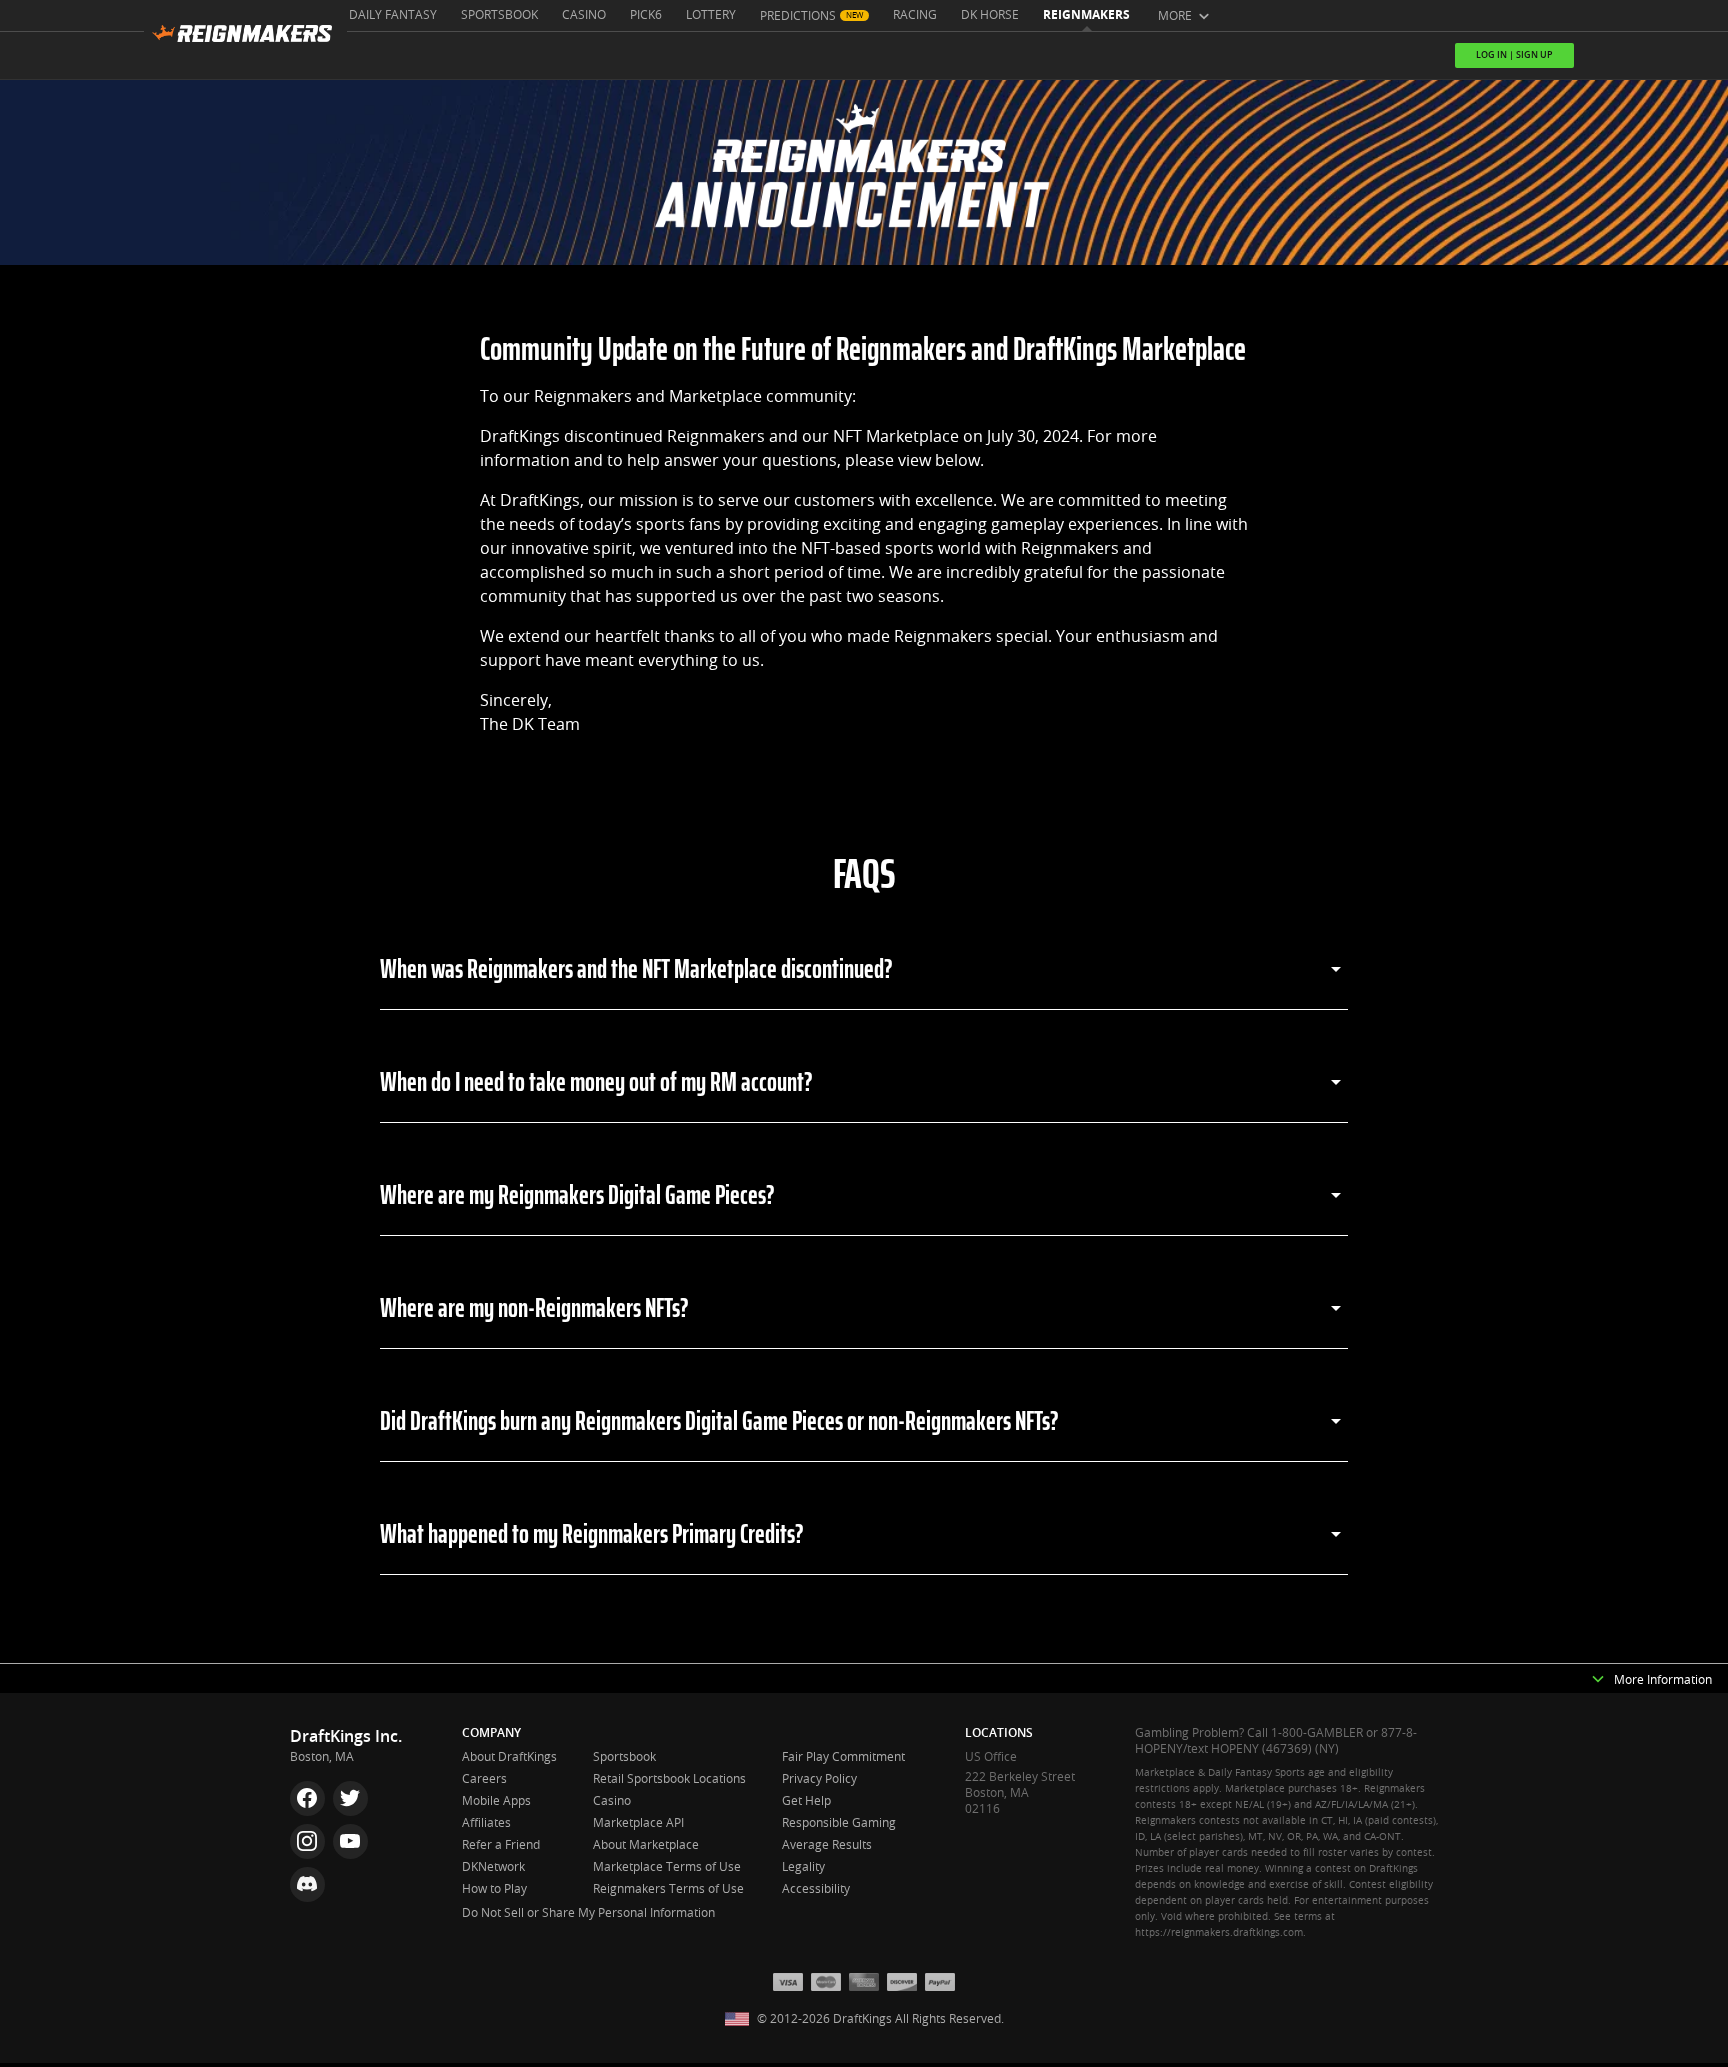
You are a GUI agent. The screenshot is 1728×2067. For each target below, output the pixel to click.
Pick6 (646, 15)
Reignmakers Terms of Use (668, 1889)
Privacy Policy (819, 1779)
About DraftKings (509, 1757)
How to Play (494, 1889)
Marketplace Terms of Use (667, 1867)
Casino (584, 15)
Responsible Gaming (839, 1823)
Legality (803, 1867)
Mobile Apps (496, 1801)
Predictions (798, 16)
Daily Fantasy (393, 15)
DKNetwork (493, 1867)
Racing (915, 15)
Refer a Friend (501, 1845)
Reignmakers (1086, 15)
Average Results (827, 1845)
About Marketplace (646, 1845)
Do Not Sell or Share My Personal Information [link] (588, 1913)
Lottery (711, 15)
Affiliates (486, 1823)
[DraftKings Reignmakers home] (245, 39)
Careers (484, 1779)
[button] (1598, 1680)
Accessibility (816, 1889)
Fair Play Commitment (843, 1757)
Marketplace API (638, 1823)
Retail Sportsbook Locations (669, 1779)
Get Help (806, 1801)
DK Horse (990, 15)
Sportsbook (499, 15)
